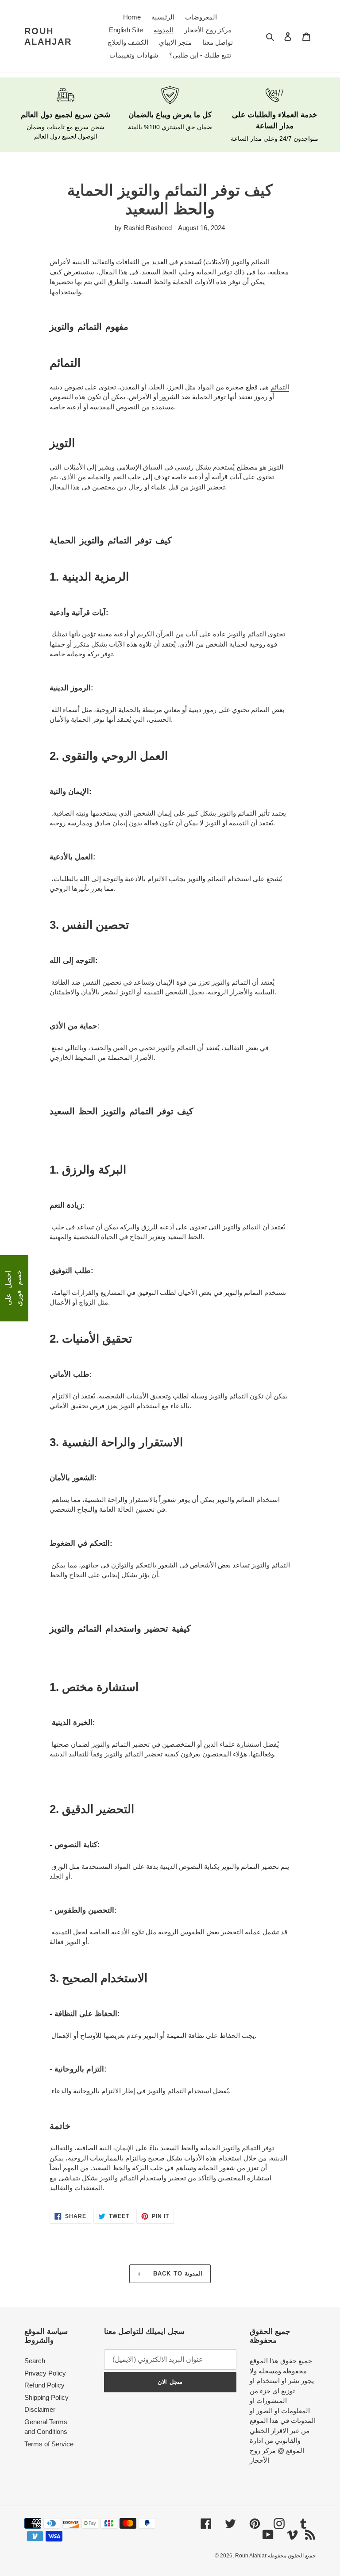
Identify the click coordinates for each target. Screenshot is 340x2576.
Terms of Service (49, 2444)
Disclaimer (40, 2409)
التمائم (280, 387)
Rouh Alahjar (48, 36)
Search (35, 2361)
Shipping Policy (46, 2397)
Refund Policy (44, 2385)
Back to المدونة (176, 2274)
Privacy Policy (45, 2373)
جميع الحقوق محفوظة (292, 2556)
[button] (14, 1288)
